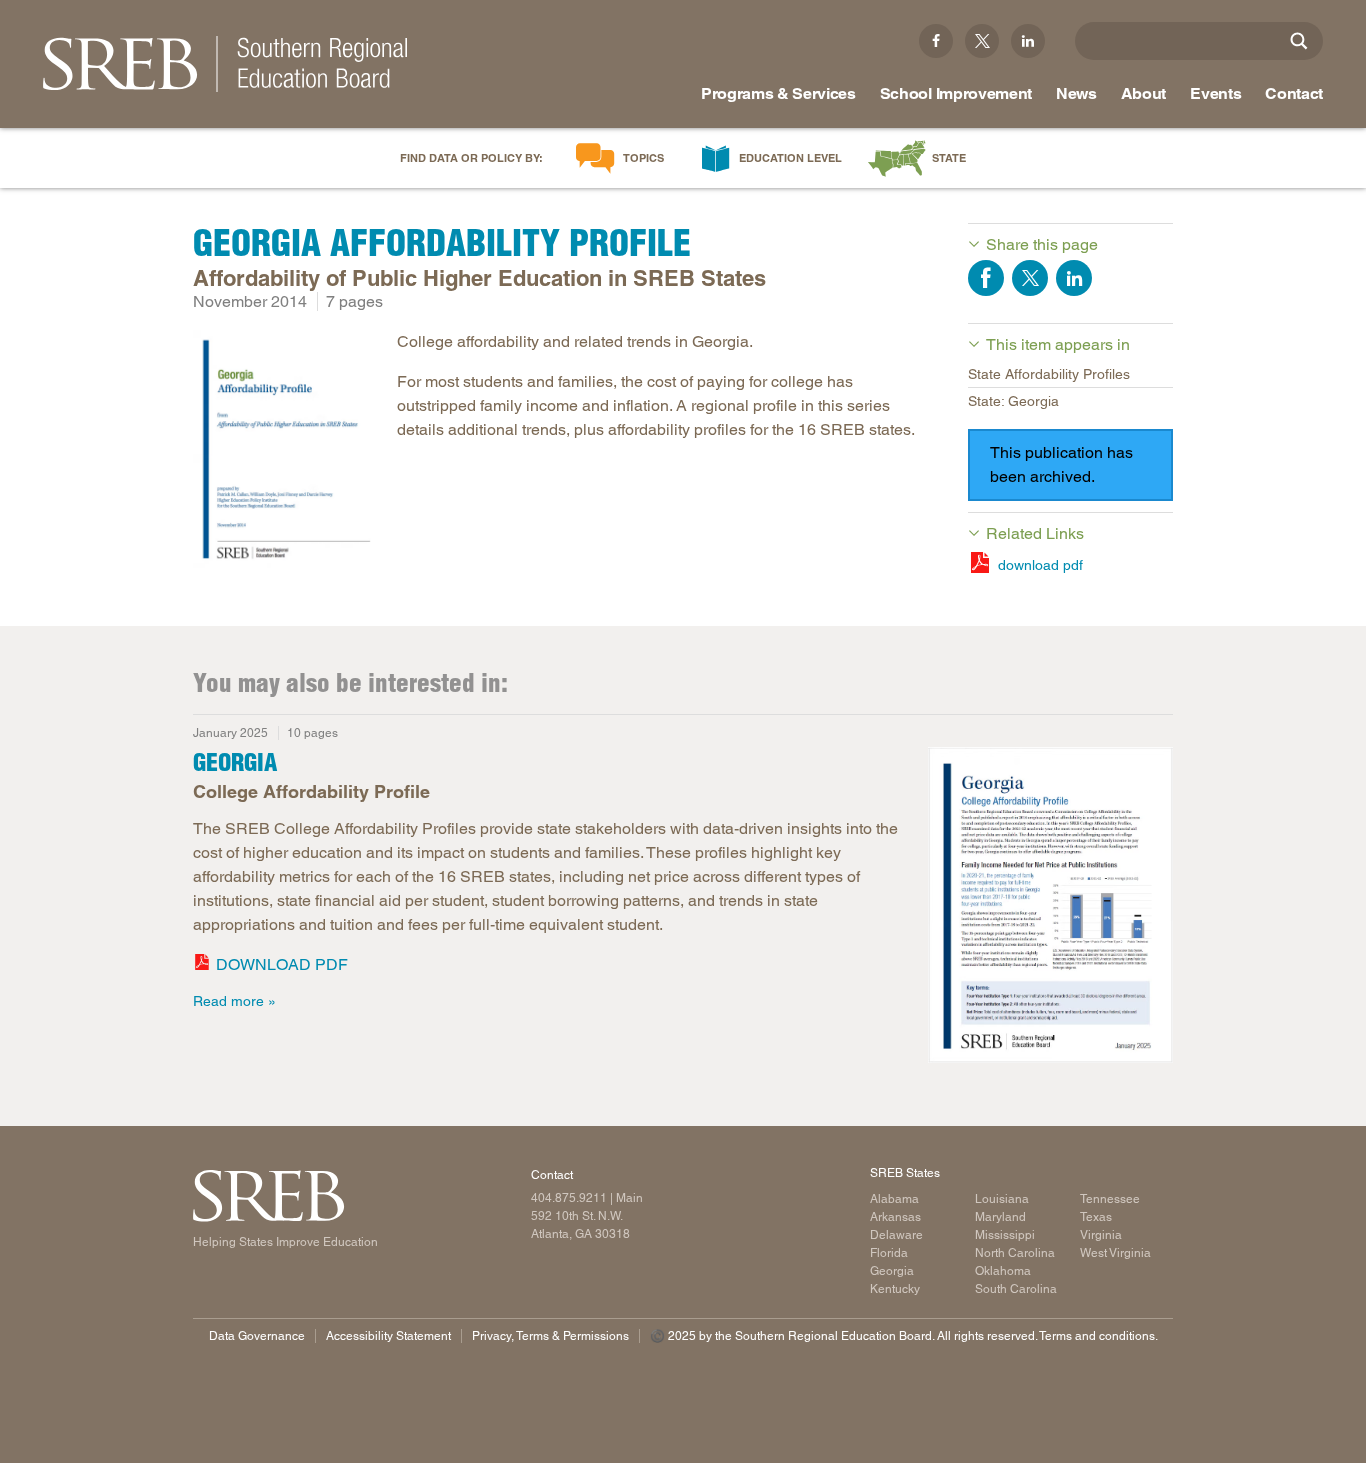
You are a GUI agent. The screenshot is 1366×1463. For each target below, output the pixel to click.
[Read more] (285, 452)
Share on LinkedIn (1074, 278)
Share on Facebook (986, 278)
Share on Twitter (1030, 278)
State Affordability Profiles (1049, 374)
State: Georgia (1013, 401)
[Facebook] (936, 41)
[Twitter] (982, 41)
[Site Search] (1299, 41)
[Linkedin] (1028, 41)
